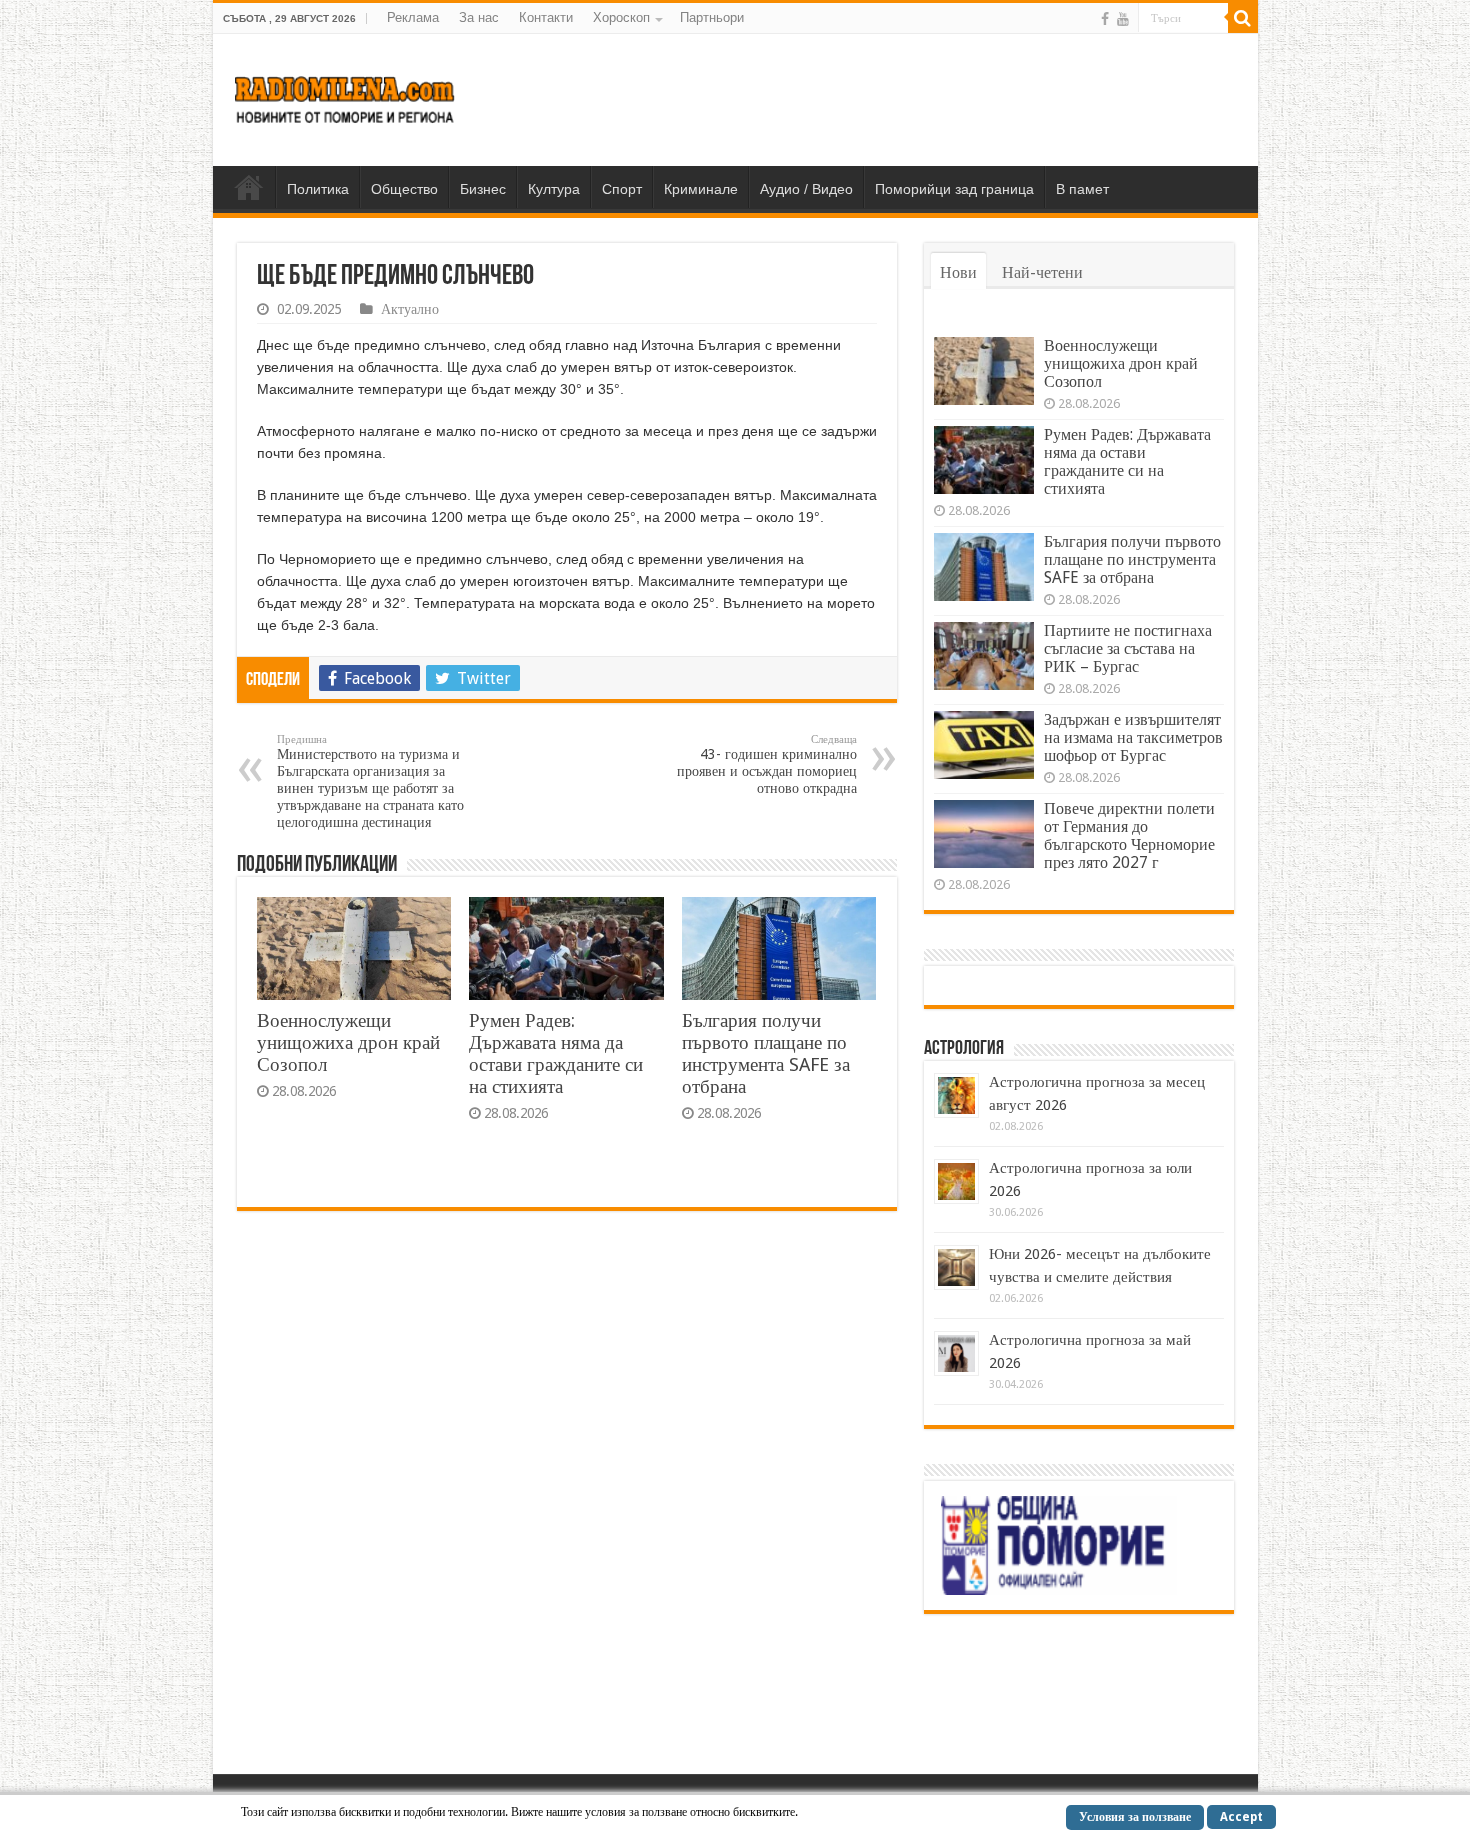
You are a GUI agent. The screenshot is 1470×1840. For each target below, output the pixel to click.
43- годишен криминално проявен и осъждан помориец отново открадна (767, 764)
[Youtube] (1123, 19)
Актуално (410, 309)
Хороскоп (621, 17)
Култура (554, 189)
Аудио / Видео (806, 189)
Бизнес (483, 189)
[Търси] (1243, 18)
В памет (1082, 189)
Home (249, 187)
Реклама (413, 17)
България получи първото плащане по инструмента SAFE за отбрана (766, 1053)
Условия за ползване (1135, 1817)
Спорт (622, 189)
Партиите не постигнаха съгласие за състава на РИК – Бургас (1128, 648)
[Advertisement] (879, 99)
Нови (958, 272)
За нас (479, 17)
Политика (318, 189)
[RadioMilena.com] (345, 96)
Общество (404, 189)
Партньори (712, 17)
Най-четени (1042, 272)
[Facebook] (1105, 19)
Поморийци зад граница (954, 189)
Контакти (546, 17)
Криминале (701, 189)
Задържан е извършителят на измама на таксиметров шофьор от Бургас (1133, 737)
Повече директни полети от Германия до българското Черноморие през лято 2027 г (1129, 835)
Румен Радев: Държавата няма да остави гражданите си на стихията (556, 1053)
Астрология (964, 1049)
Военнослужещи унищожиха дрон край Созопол (348, 1042)
